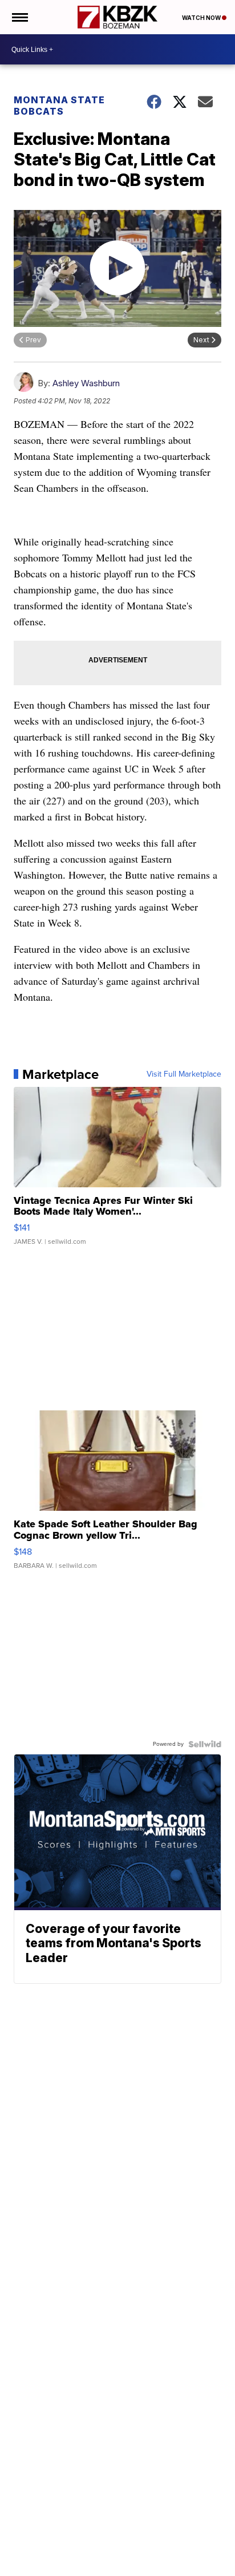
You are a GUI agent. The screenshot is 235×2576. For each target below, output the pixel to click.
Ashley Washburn (86, 383)
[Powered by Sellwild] (205, 1744)
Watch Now (202, 18)
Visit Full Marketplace (184, 1074)
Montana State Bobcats (59, 106)
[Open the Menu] (19, 17)
